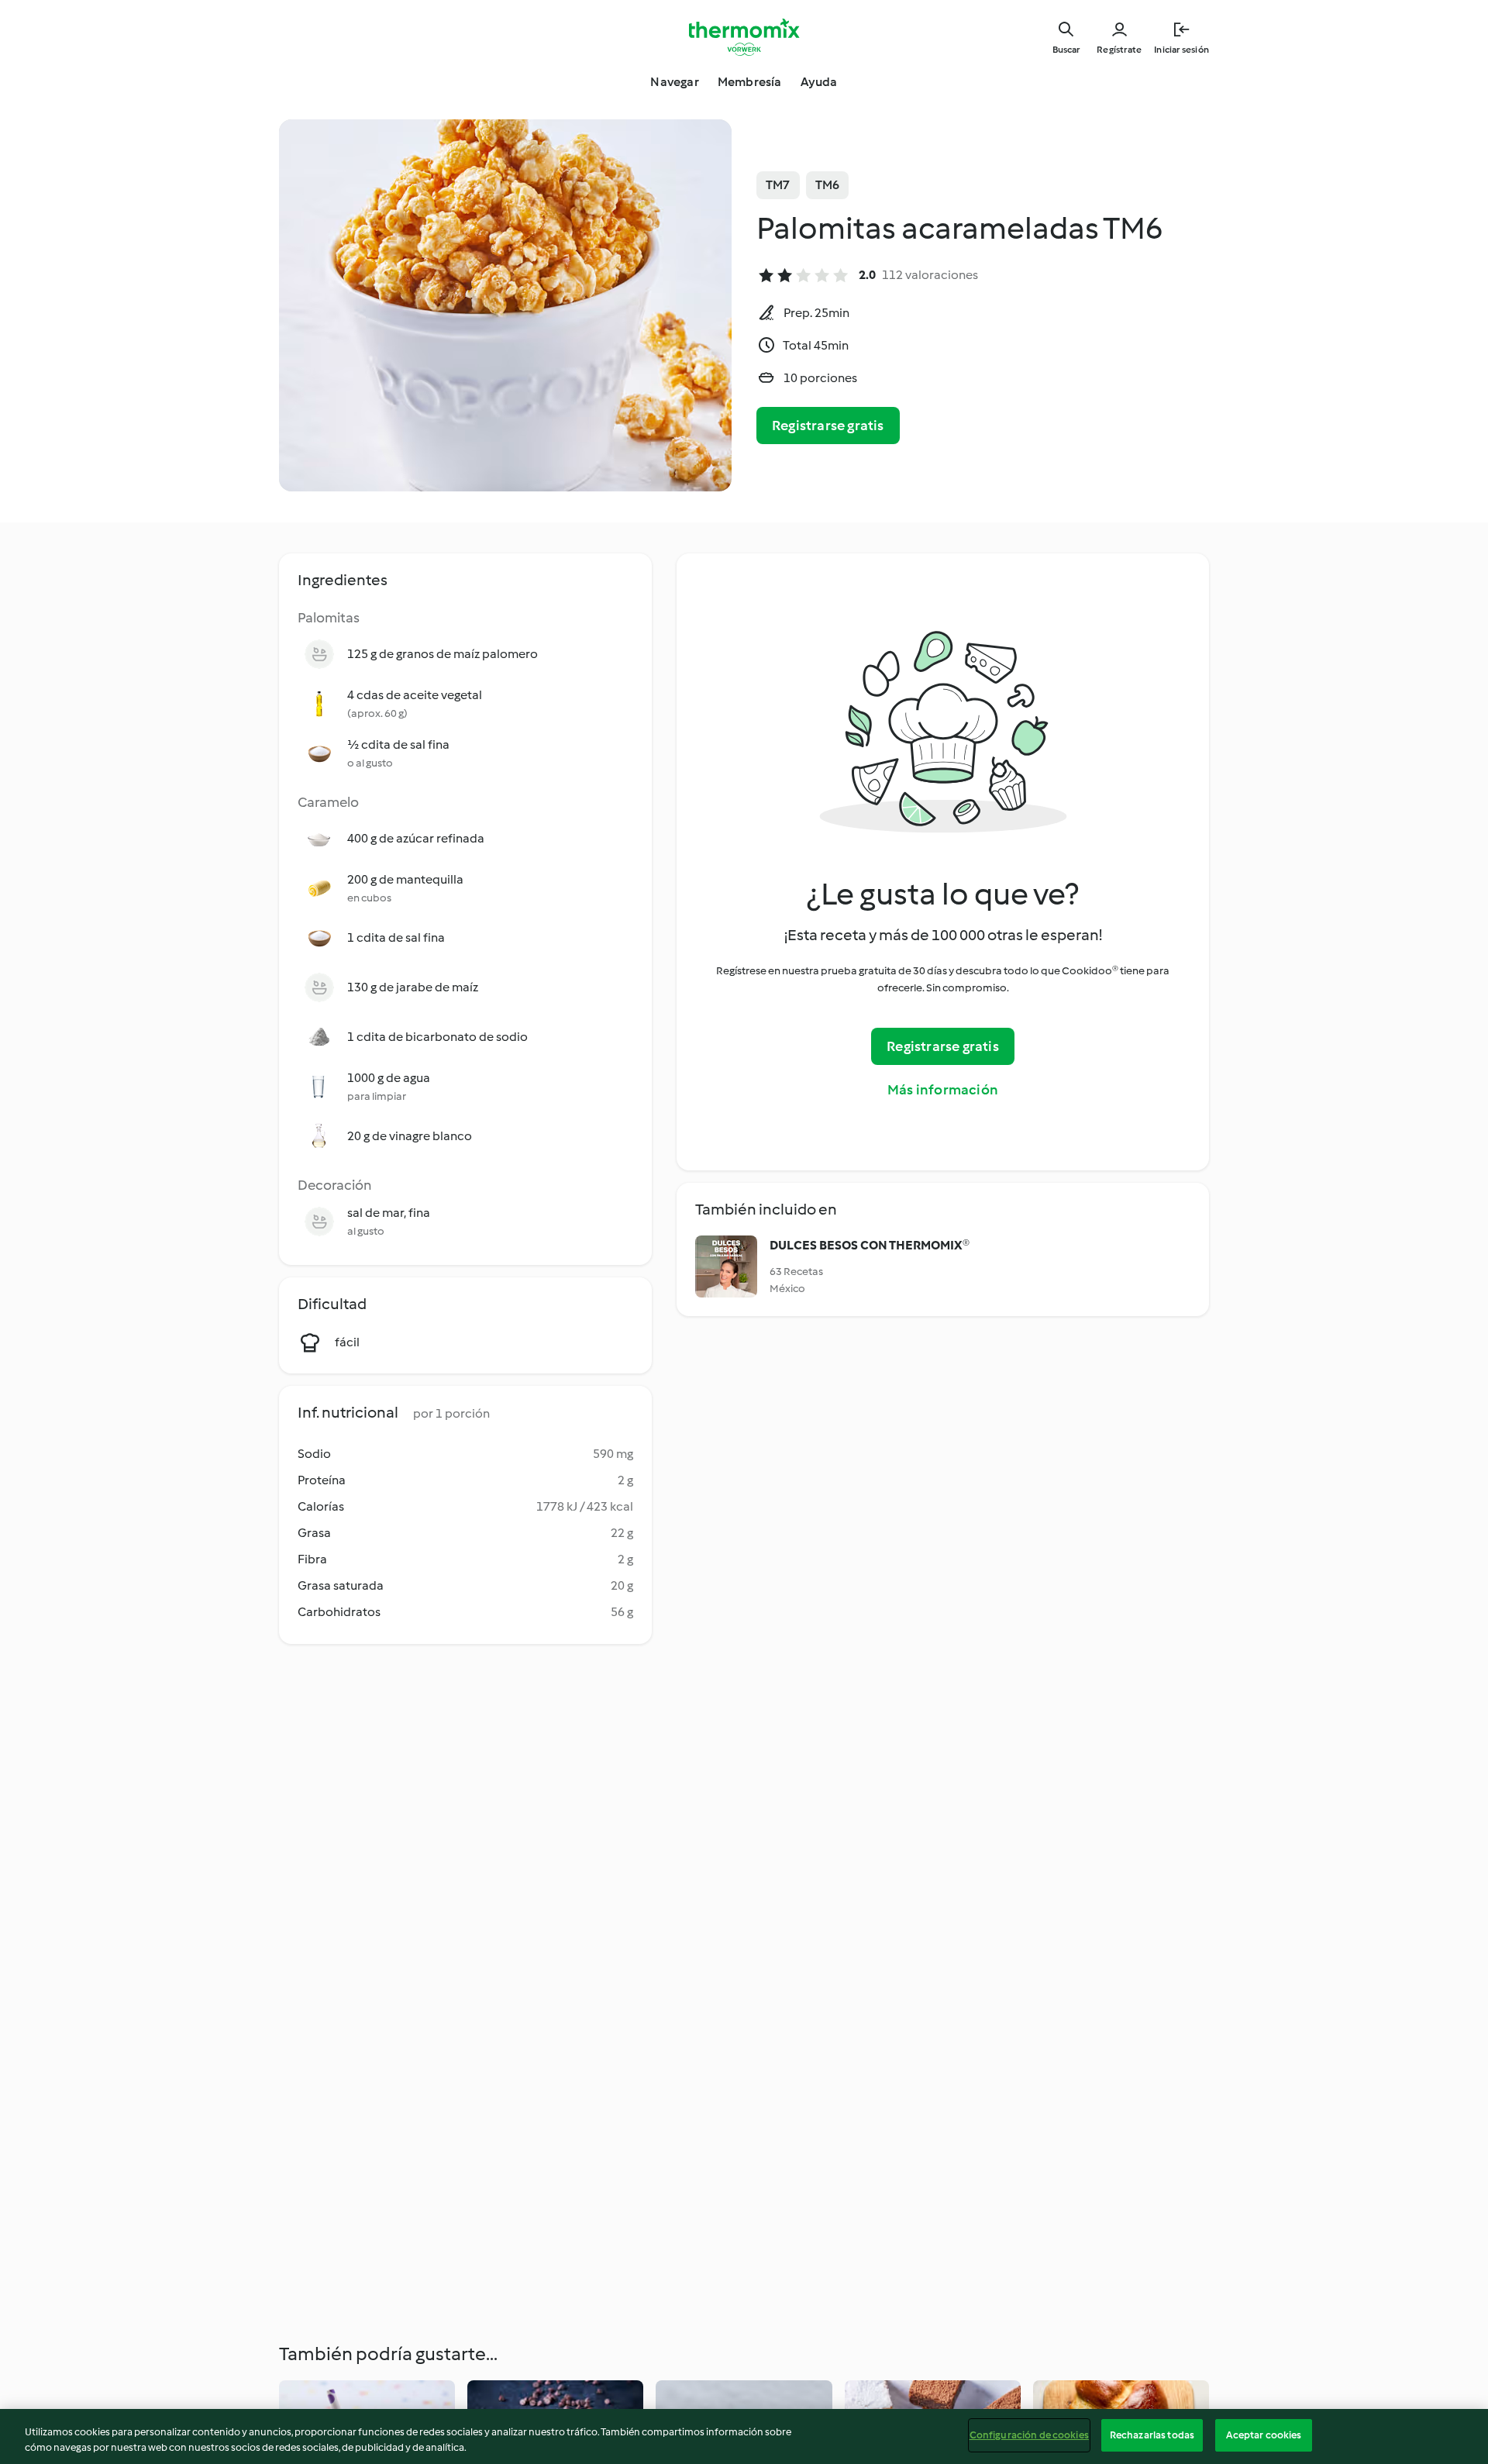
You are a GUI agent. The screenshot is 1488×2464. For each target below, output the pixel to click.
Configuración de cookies (1029, 2435)
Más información (943, 1090)
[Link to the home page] (744, 37)
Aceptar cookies (1264, 2435)
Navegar (674, 82)
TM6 (828, 185)
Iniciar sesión (1181, 50)
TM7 (778, 185)
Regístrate (1119, 50)
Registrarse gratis (828, 426)
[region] (744, 2436)
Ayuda (819, 82)
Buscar (1066, 50)
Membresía (750, 82)
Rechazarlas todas (1152, 2435)
